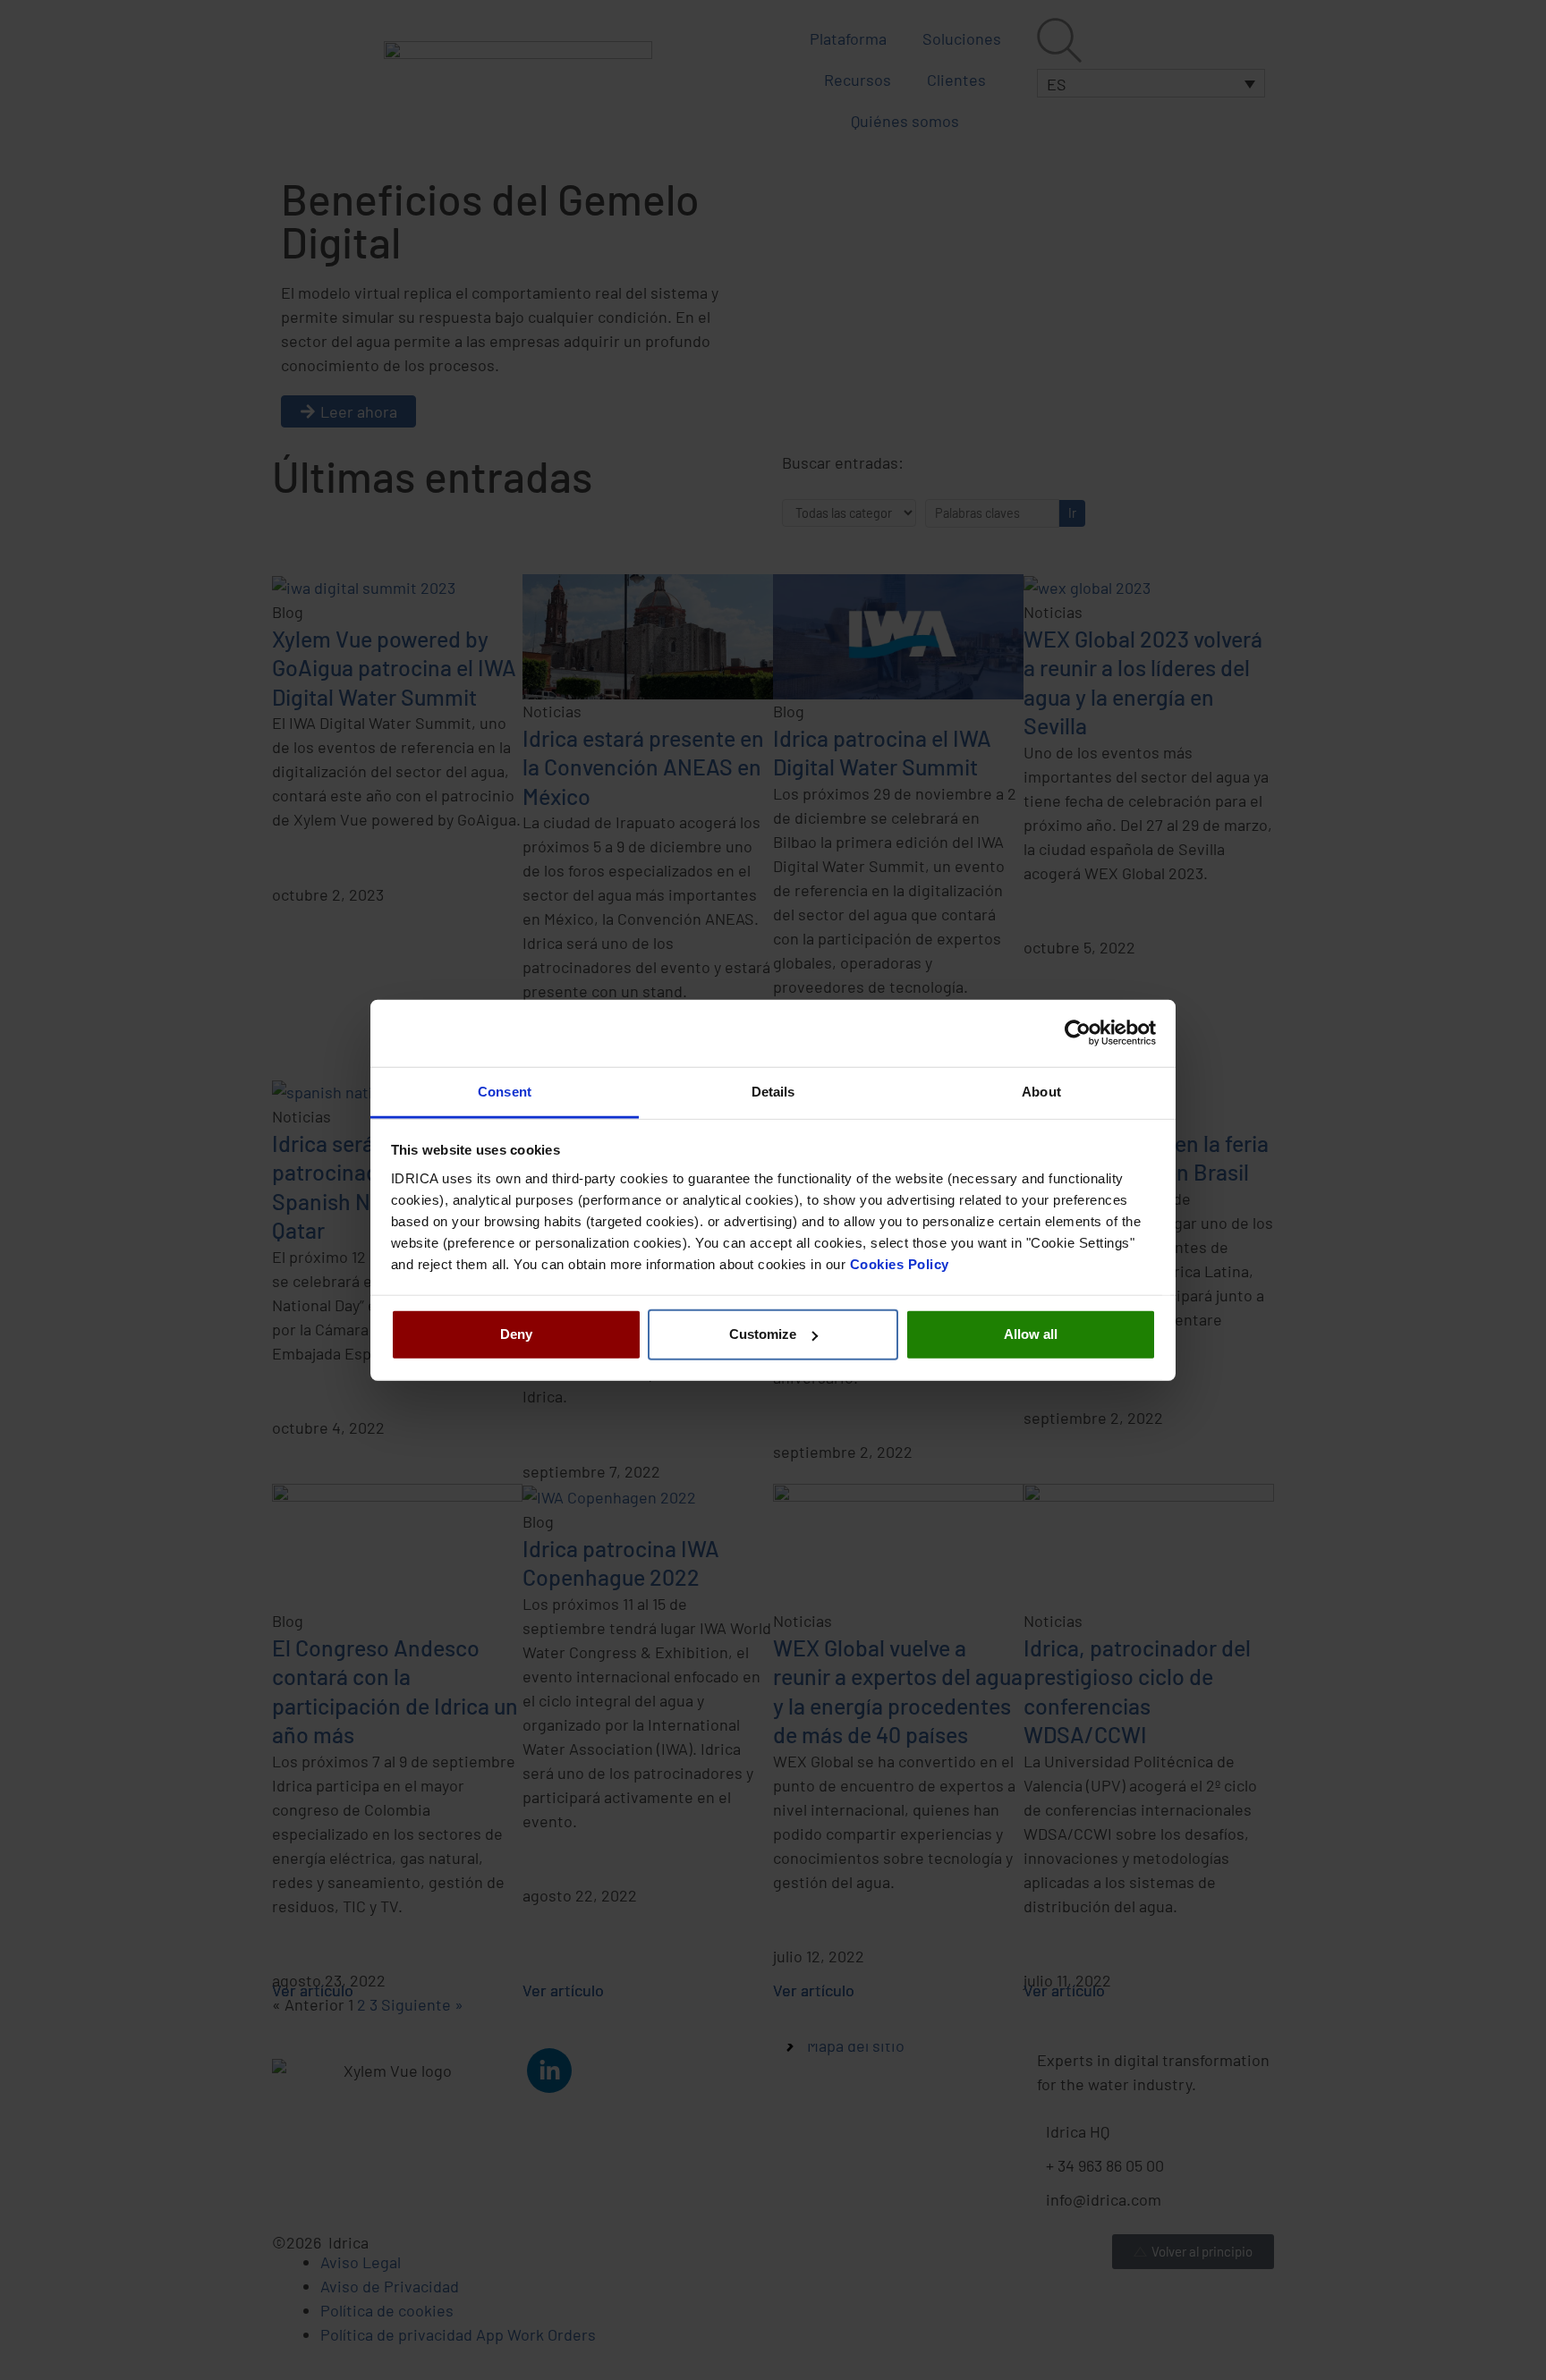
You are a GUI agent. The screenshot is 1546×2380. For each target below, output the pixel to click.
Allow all (1031, 1334)
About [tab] (1041, 1091)
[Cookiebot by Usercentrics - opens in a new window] (1078, 1033)
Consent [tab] (505, 1091)
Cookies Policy (900, 1263)
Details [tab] (773, 1091)
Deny (516, 1334)
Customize (763, 1334)
